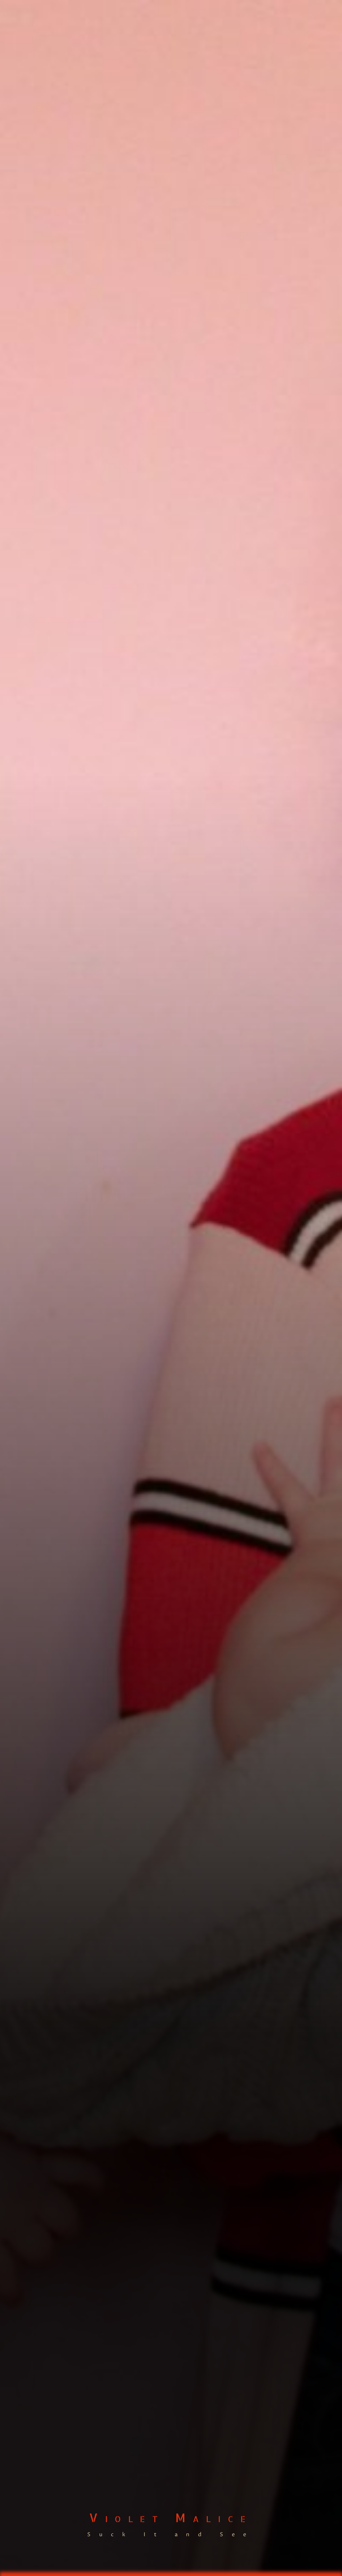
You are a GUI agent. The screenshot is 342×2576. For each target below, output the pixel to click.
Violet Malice (171, 2517)
